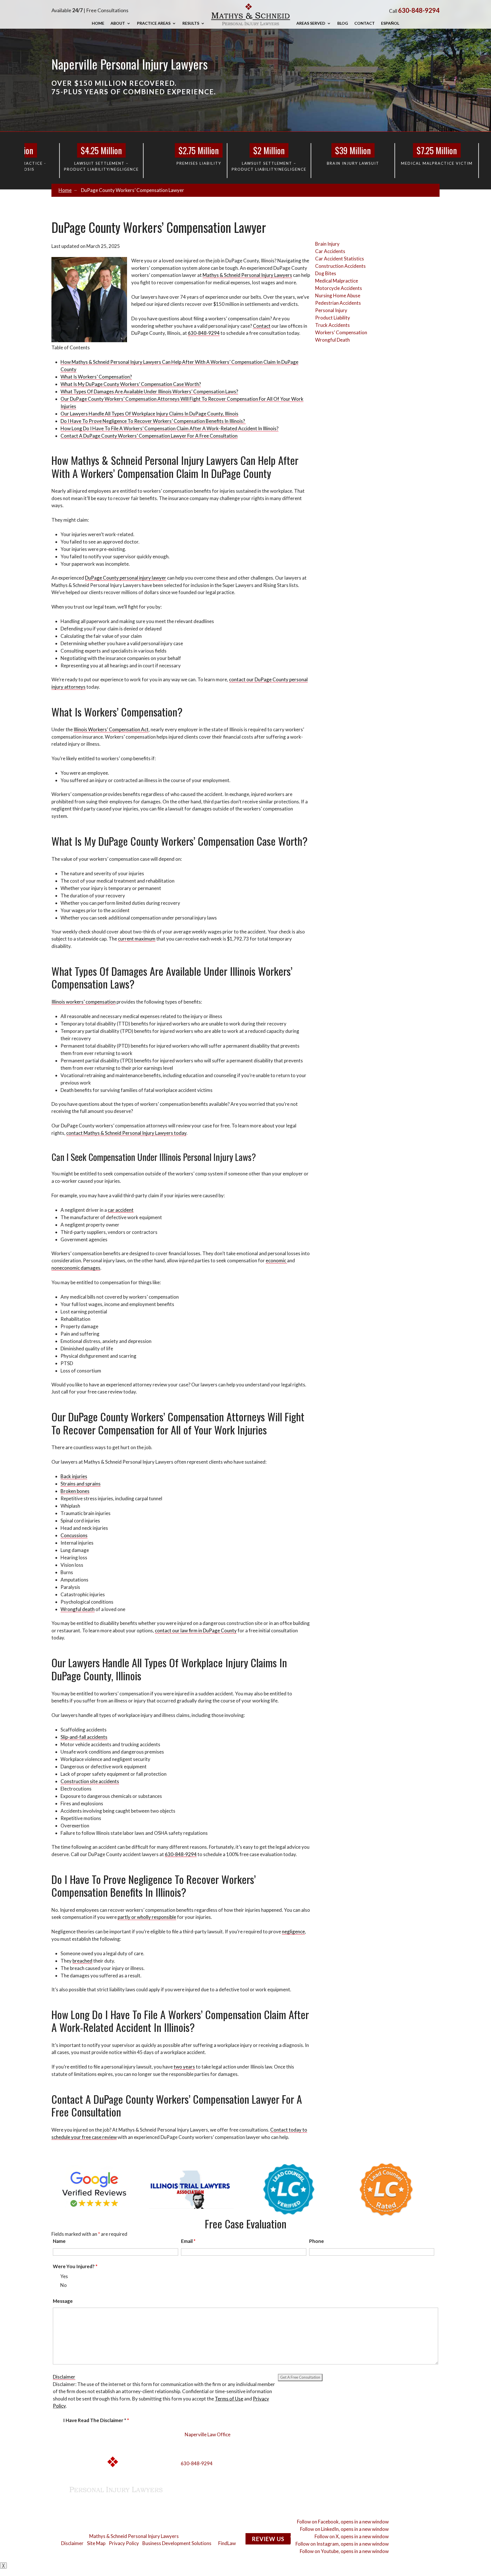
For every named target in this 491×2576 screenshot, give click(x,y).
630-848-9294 (419, 10)
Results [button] (191, 23)
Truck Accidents (332, 325)
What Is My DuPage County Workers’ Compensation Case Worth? (131, 384)
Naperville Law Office (208, 2434)
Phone (317, 2241)
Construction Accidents (340, 266)
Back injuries (74, 1476)
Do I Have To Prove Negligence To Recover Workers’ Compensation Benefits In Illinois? (153, 421)
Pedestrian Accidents (338, 303)
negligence (293, 1932)
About (118, 23)
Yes (64, 2276)
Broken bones (75, 1491)
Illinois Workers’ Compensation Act (111, 729)
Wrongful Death (332, 340)
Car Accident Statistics (340, 259)
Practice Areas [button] (154, 23)
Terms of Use (229, 2399)
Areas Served (311, 23)
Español (390, 23)
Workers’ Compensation (341, 332)
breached (82, 1961)
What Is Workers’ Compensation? (96, 377)
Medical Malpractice (337, 281)
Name (59, 2241)
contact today (126, 1133)
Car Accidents (330, 251)
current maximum (137, 939)
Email (188, 2241)
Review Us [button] (268, 2539)
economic (276, 1260)
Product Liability (333, 318)
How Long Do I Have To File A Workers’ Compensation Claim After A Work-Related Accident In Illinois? (169, 428)
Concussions (74, 1535)
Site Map (96, 2543)
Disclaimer (64, 2377)
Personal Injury (331, 310)
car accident (121, 1210)
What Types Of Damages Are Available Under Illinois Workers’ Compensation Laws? (149, 391)
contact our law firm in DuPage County (196, 1630)
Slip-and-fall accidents (84, 1737)
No (64, 2285)
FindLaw (227, 2543)
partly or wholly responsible (147, 1917)
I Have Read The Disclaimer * (96, 2420)
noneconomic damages (76, 1268)
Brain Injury (327, 244)
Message (63, 2301)
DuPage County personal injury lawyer (126, 578)
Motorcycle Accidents (339, 288)
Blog (343, 23)
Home (98, 23)
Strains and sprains (81, 1484)
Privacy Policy (124, 2543)
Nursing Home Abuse (338, 295)
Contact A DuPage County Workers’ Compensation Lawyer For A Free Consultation (149, 436)
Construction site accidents (90, 1781)
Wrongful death (78, 1609)
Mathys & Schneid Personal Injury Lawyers (134, 2536)
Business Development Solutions (177, 2543)
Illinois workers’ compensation (84, 1002)
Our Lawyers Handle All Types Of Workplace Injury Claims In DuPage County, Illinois (149, 414)
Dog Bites (326, 273)
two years (184, 2067)
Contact (365, 23)
